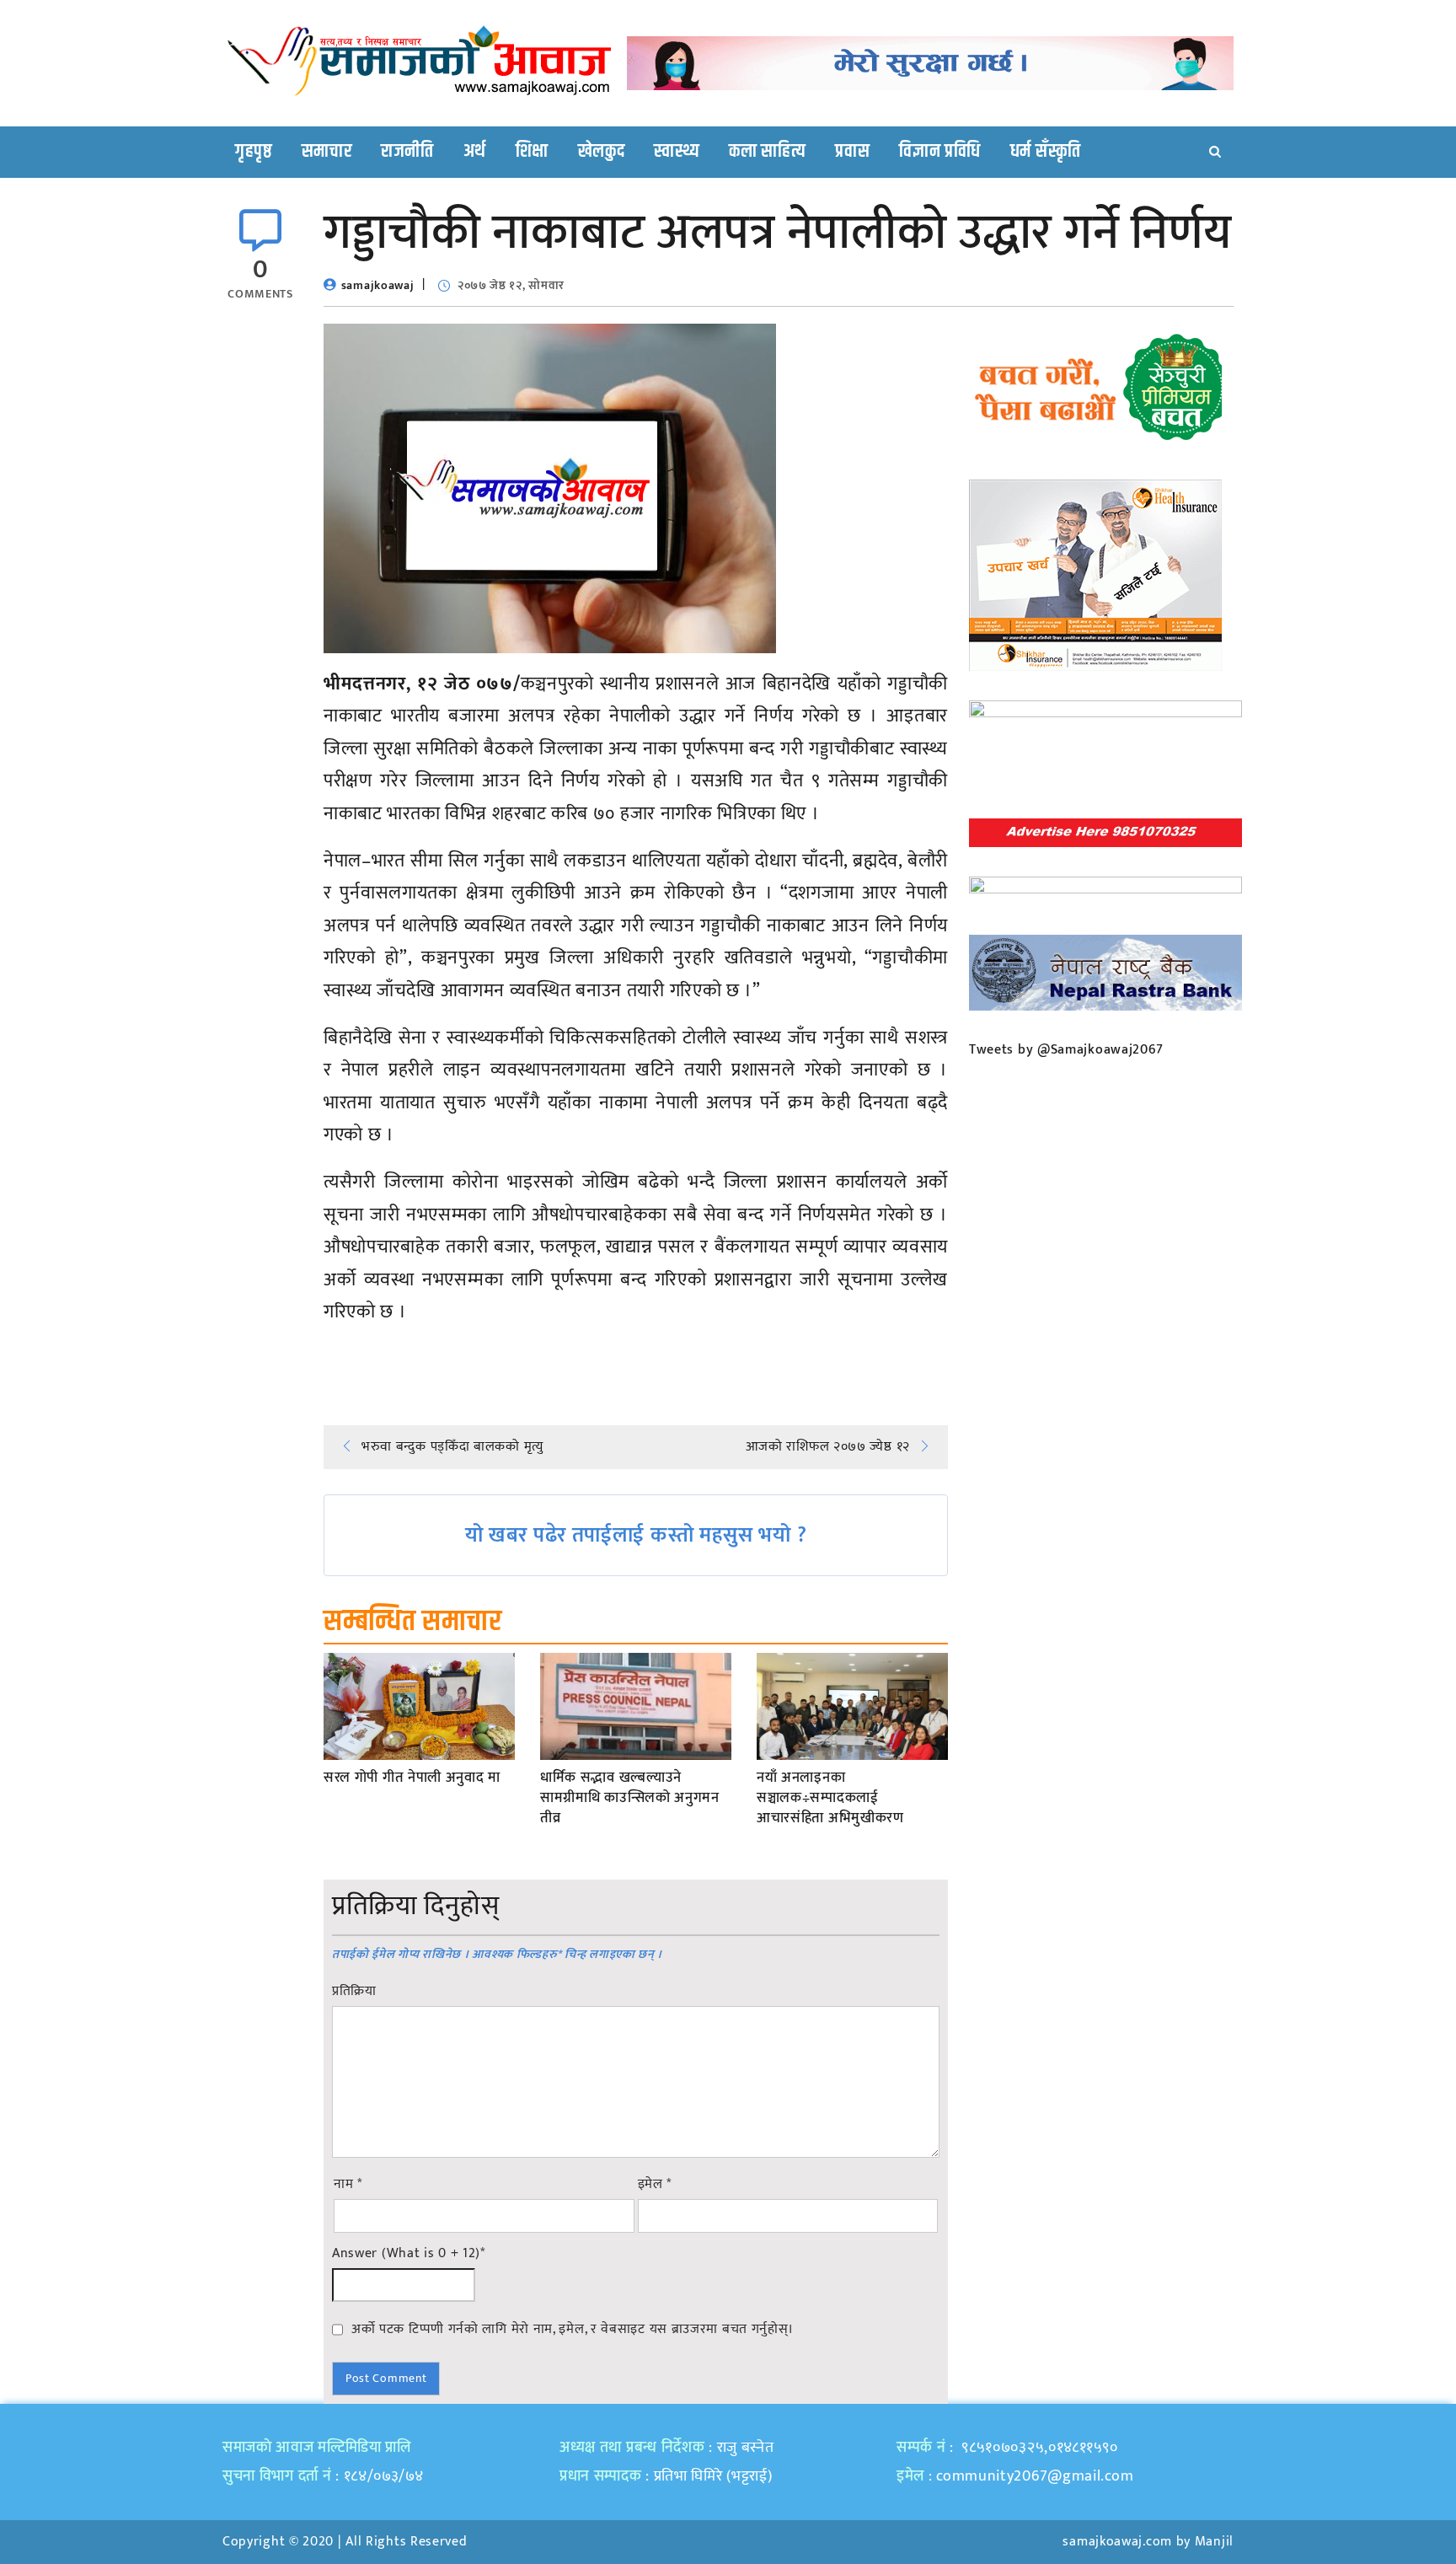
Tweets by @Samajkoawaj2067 (1066, 1050)
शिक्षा (532, 152)
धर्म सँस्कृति (1046, 152)
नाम (348, 2185)
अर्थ (475, 152)
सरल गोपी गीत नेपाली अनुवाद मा (412, 1778)
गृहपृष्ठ (254, 152)
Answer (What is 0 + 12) (409, 2254)
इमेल (655, 2185)
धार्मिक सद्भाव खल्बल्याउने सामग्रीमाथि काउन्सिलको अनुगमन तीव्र (630, 1798)
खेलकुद (602, 152)
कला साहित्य (767, 152)
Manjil (1214, 2542)
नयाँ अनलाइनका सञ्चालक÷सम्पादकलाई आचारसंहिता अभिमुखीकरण (830, 1798)
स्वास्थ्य (677, 152)
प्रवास (852, 152)
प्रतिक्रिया (354, 1992)
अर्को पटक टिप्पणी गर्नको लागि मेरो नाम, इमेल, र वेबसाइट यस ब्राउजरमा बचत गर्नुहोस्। (573, 2329)
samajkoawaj (378, 285)
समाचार (327, 152)
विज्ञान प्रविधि (940, 152)
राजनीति (407, 152)
